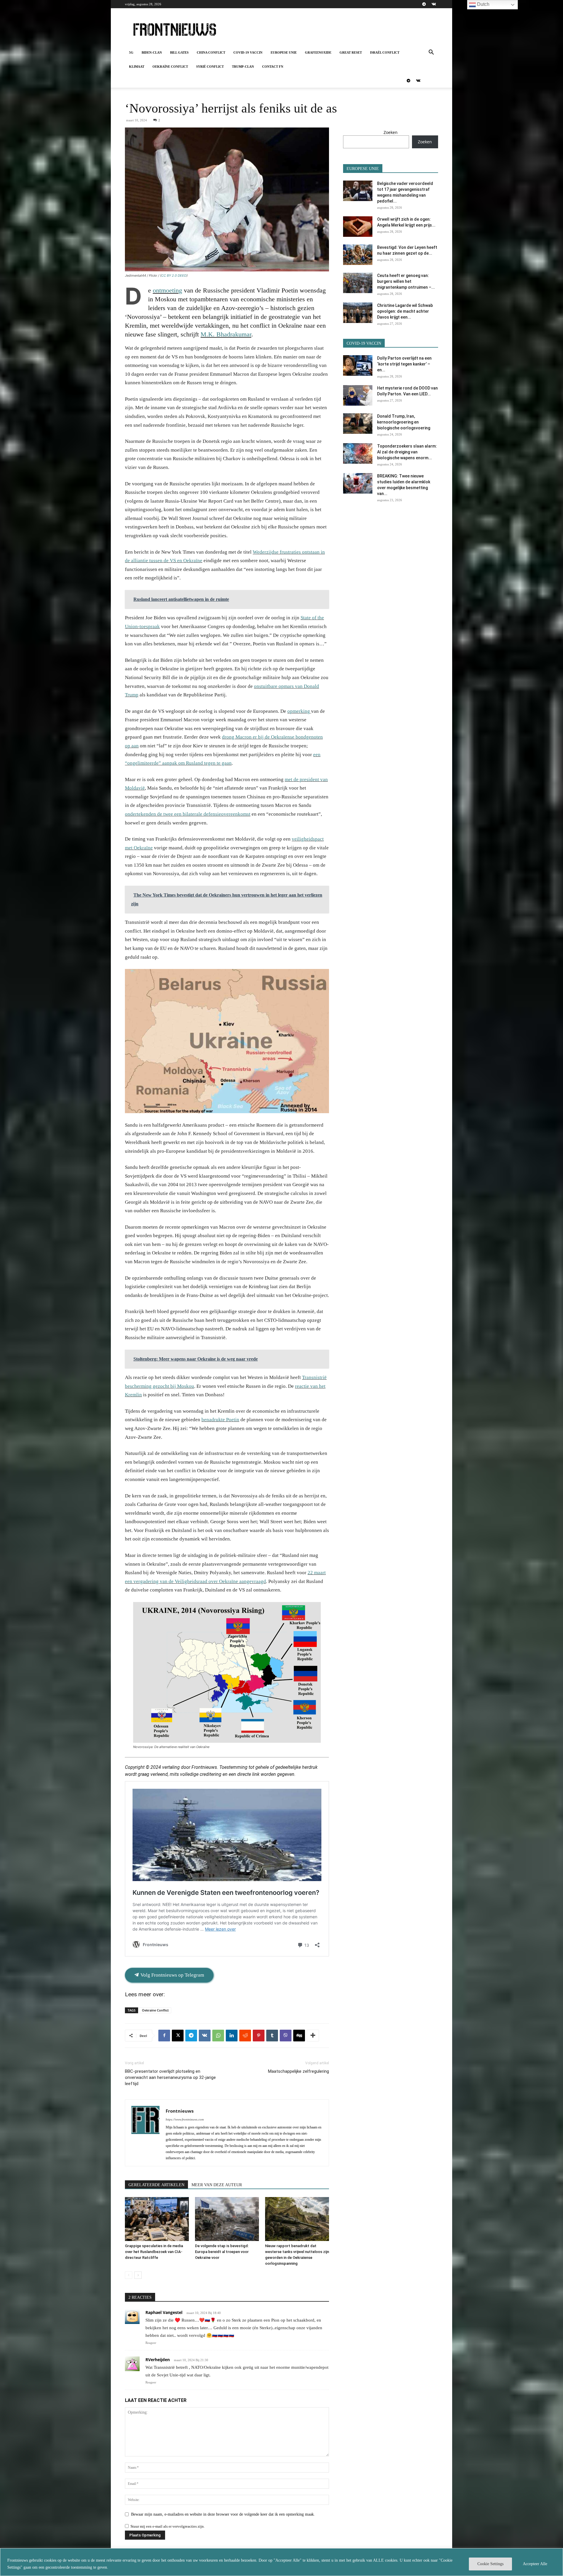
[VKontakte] (434, 4)
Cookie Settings (490, 2564)
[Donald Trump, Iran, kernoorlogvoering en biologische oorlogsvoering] (358, 424)
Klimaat (137, 67)
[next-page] (138, 2275)
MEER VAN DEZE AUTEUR (217, 2185)
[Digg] (299, 2036)
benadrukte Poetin (220, 1420)
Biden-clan (152, 52)
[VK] (205, 2036)
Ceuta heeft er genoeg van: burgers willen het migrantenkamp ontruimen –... (406, 281)
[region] (281, 2562)
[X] (178, 2036)
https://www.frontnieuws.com (185, 2119)
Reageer (151, 2343)
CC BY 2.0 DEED (174, 276)
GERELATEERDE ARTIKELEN (156, 2185)
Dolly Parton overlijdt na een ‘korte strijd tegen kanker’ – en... (404, 364)
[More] (313, 2036)
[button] (431, 53)
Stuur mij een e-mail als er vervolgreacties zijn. (168, 2526)
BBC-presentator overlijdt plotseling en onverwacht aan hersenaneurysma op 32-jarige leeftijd (170, 2077)
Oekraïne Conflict (170, 67)
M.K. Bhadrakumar (226, 334)
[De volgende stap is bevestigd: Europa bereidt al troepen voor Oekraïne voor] (227, 2219)
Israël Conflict (385, 52)
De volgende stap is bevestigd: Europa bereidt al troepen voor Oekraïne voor (222, 2252)
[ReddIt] (245, 2036)
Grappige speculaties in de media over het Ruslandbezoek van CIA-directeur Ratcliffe (154, 2252)
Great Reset (351, 52)
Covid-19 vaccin (248, 52)
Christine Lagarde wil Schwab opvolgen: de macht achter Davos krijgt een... (405, 311)
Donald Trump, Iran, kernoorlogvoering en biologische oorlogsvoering (404, 422)
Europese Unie (284, 52)
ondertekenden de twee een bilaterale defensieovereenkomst (188, 814)
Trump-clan (243, 67)
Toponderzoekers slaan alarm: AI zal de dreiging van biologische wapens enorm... (407, 452)
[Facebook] (164, 2036)
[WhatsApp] (218, 2036)
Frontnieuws (180, 2111)
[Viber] (286, 2036)
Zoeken (391, 132)
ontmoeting (167, 290)
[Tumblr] (272, 2036)
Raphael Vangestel (164, 2312)
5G (131, 52)
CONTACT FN (273, 67)
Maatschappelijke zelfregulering (299, 2071)
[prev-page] (129, 2275)
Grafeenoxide (318, 52)
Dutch (483, 4)
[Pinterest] (259, 2036)
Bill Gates (179, 52)
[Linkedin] (232, 2036)
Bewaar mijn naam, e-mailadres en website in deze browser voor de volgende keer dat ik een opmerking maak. (223, 2514)
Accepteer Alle (535, 2564)
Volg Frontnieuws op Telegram (172, 1975)
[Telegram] (424, 4)
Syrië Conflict (210, 67)
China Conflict (211, 52)
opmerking (299, 711)
